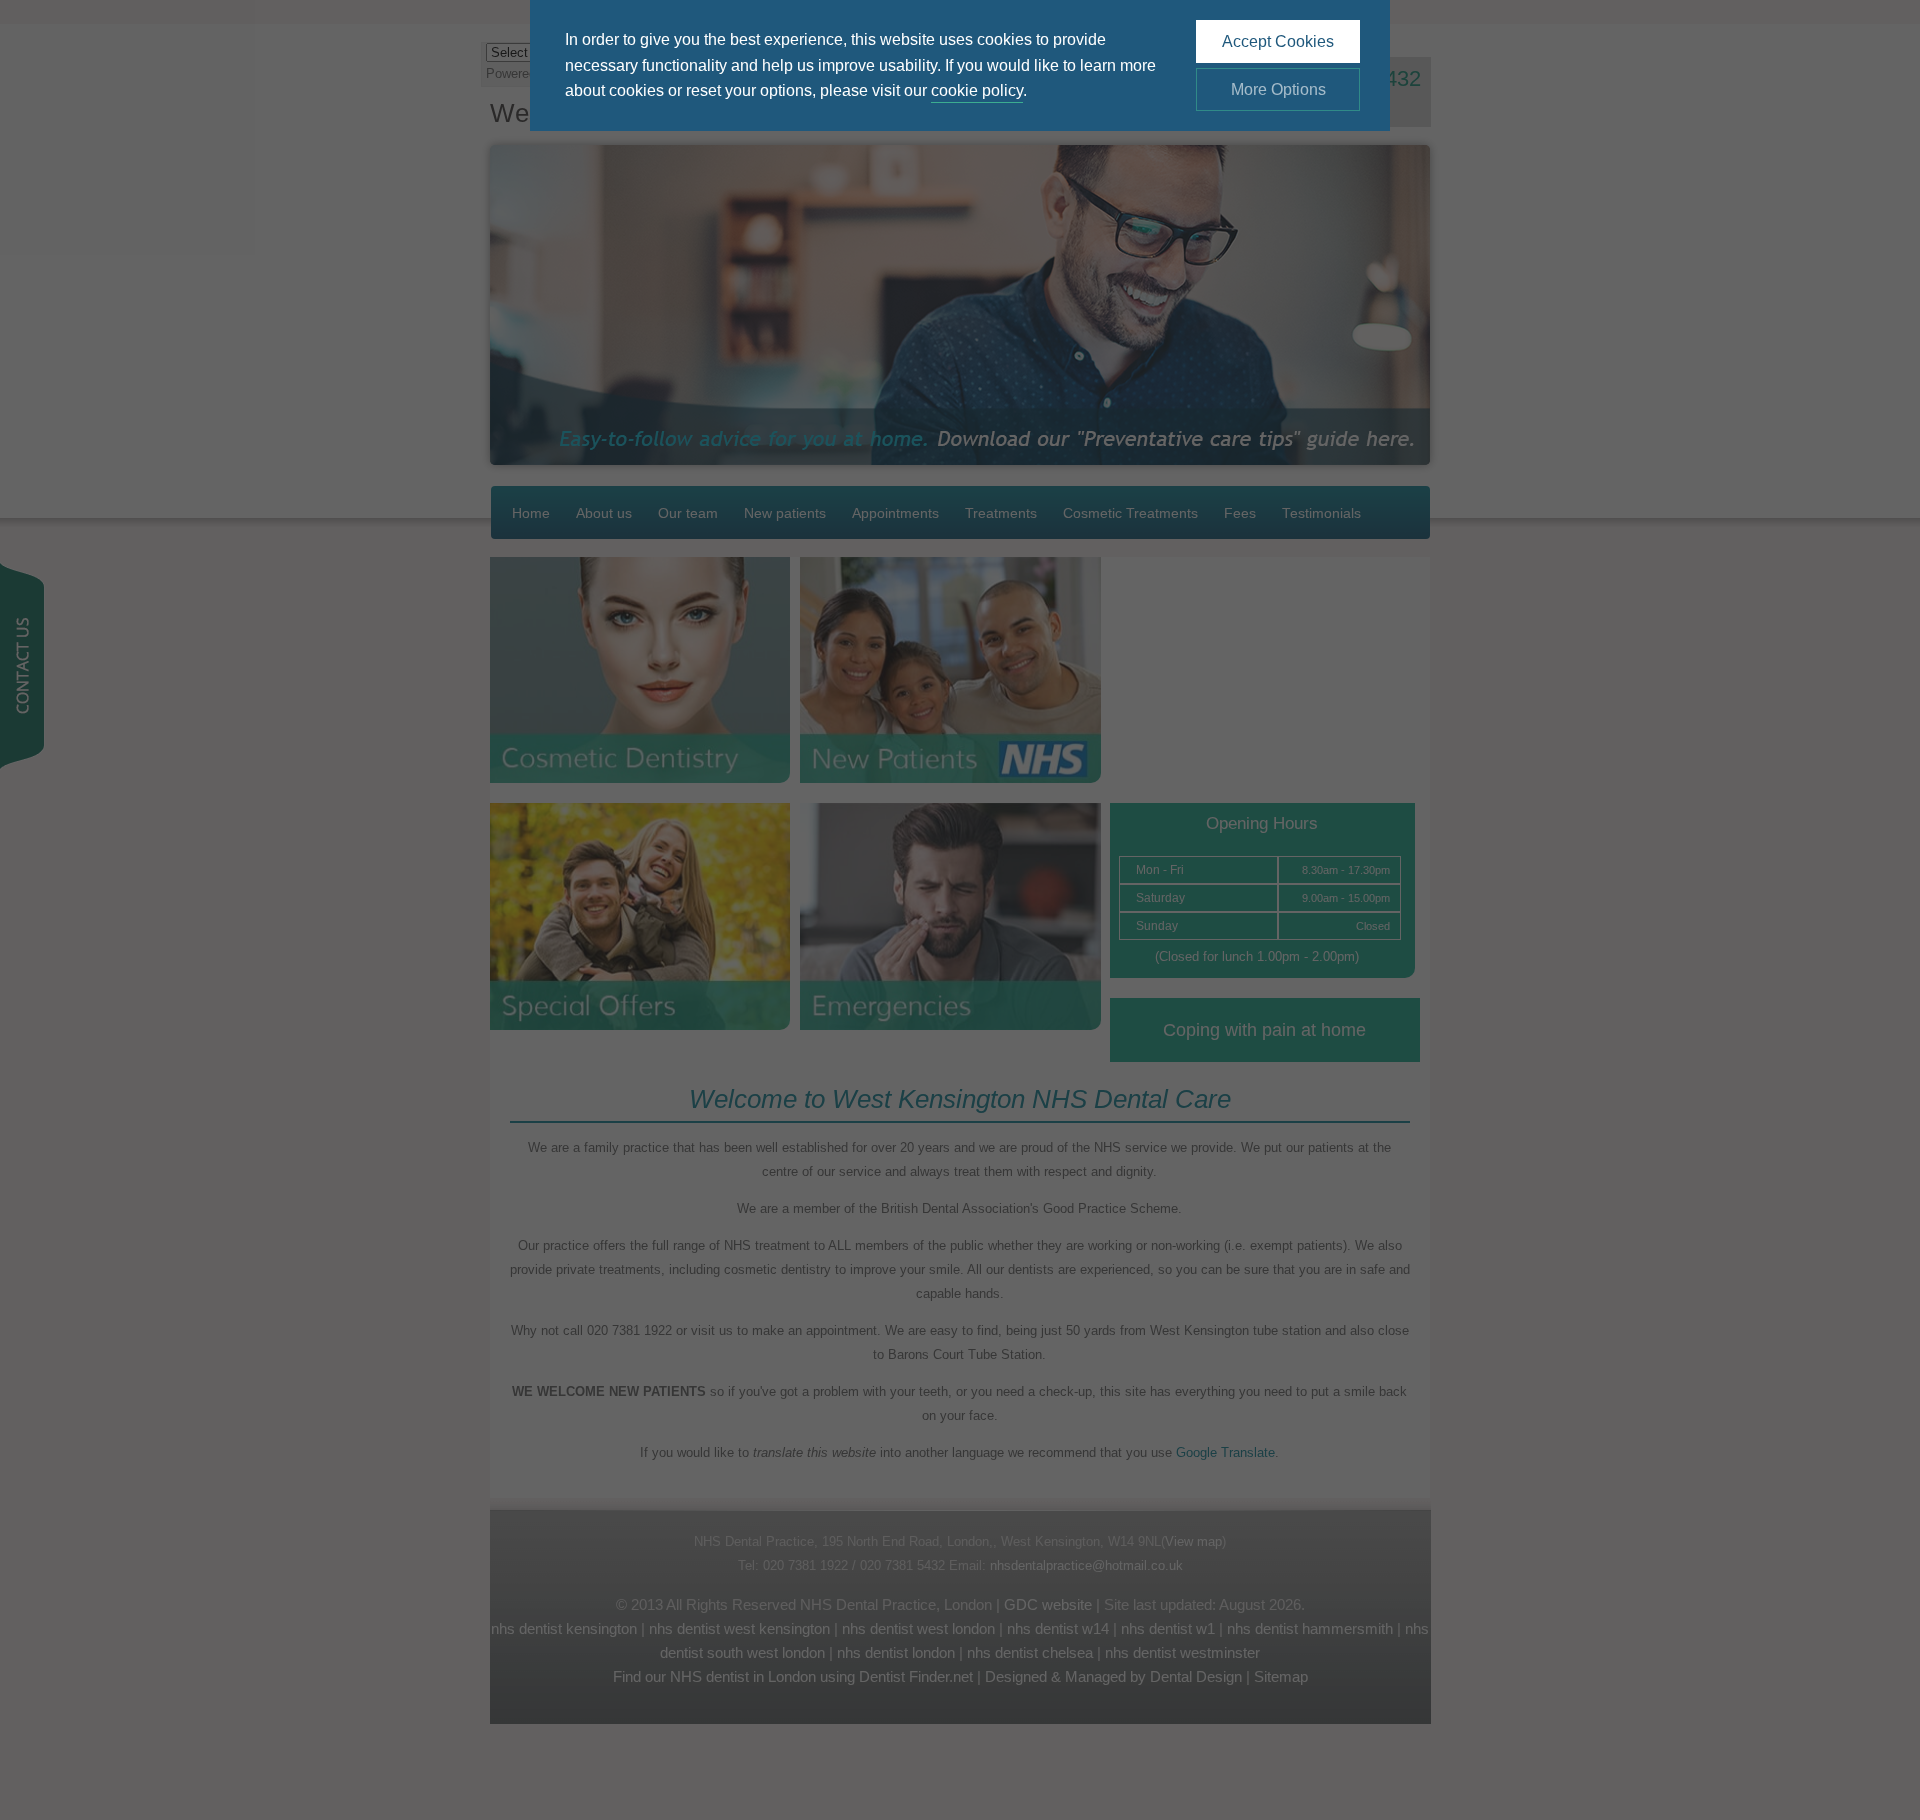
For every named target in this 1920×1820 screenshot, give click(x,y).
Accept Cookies (1278, 41)
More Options (1278, 89)
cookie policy (977, 90)
